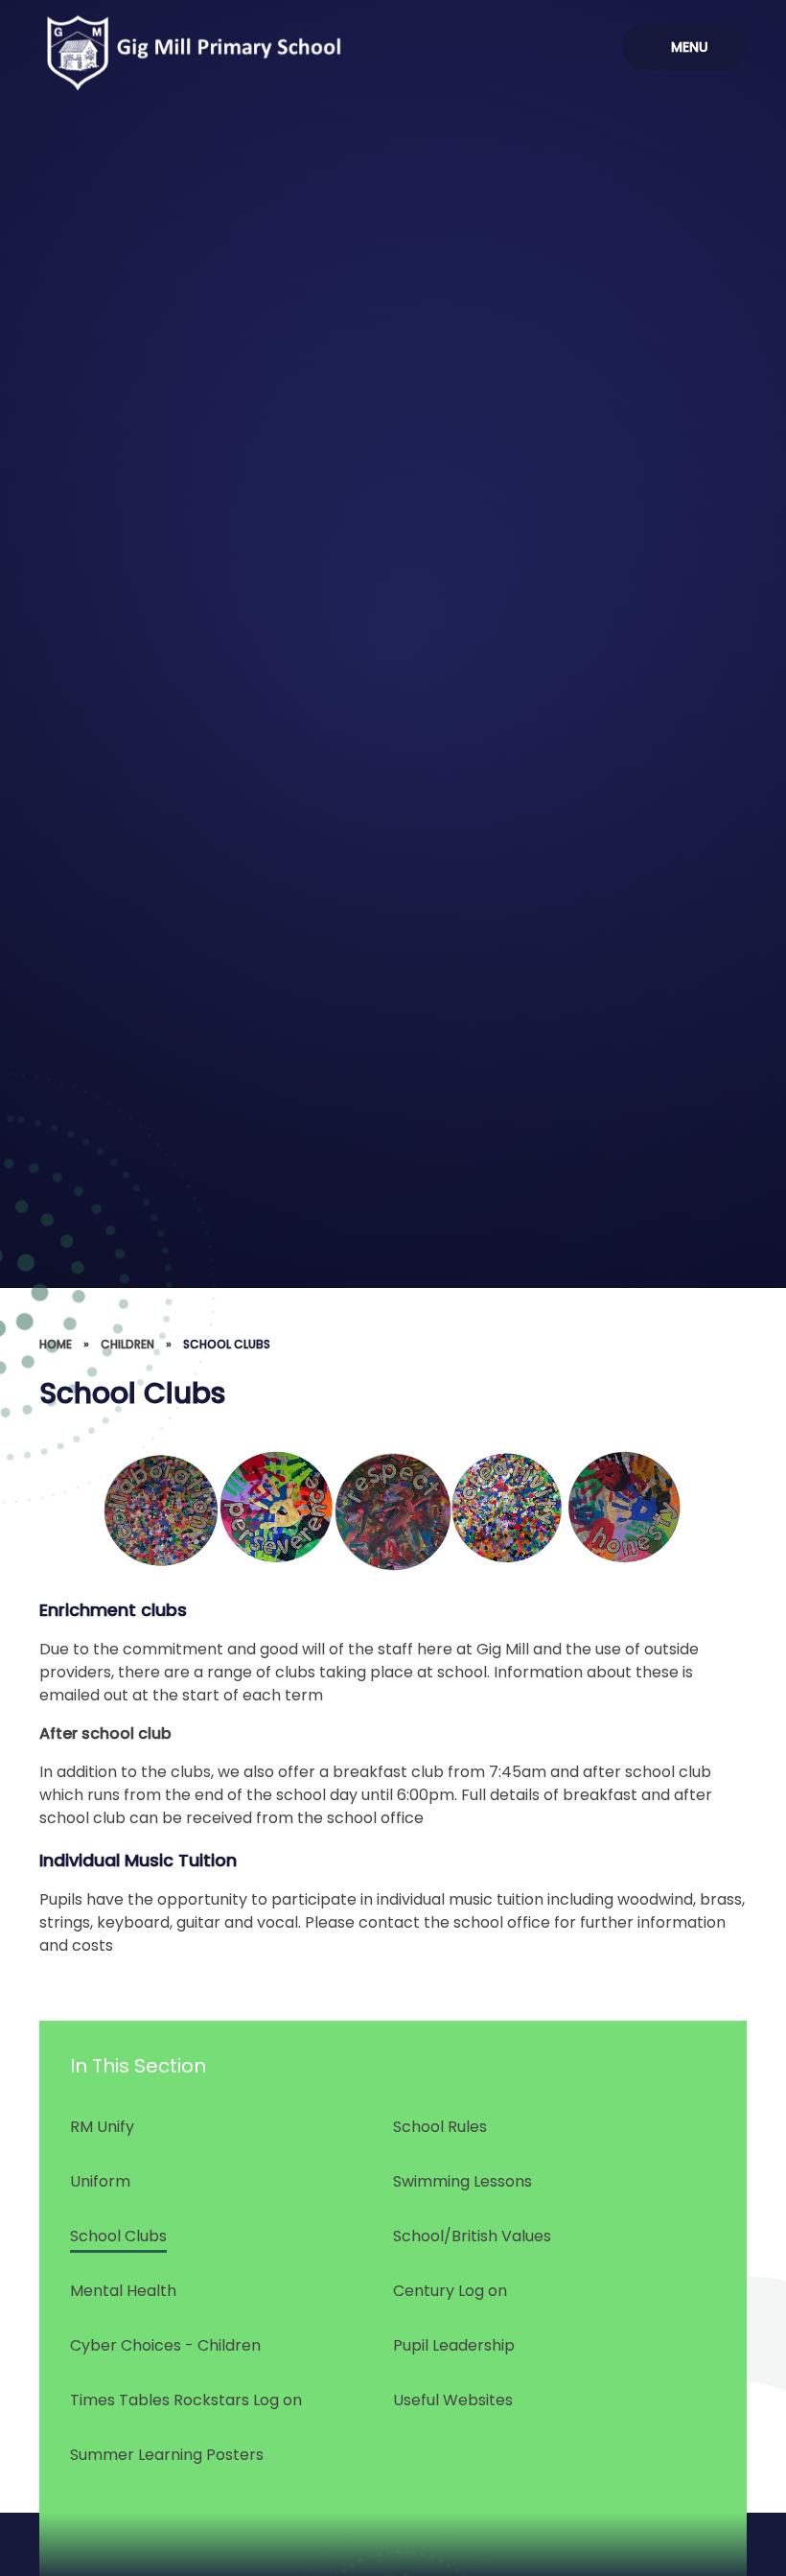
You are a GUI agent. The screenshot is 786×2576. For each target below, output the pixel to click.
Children (127, 1344)
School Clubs (227, 1344)
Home (56, 1344)
